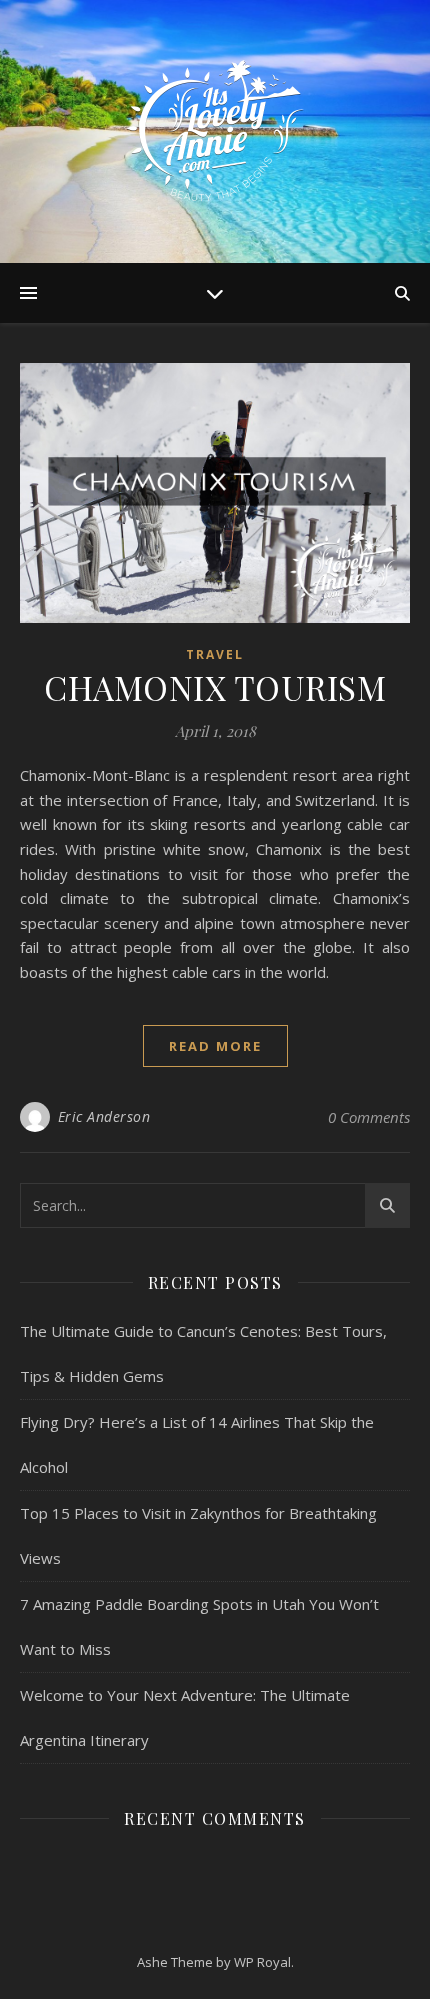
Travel (215, 654)
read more (215, 1046)
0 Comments (369, 1117)
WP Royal (262, 1962)
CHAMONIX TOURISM (215, 687)
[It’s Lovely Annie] (215, 131)
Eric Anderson (104, 1116)
